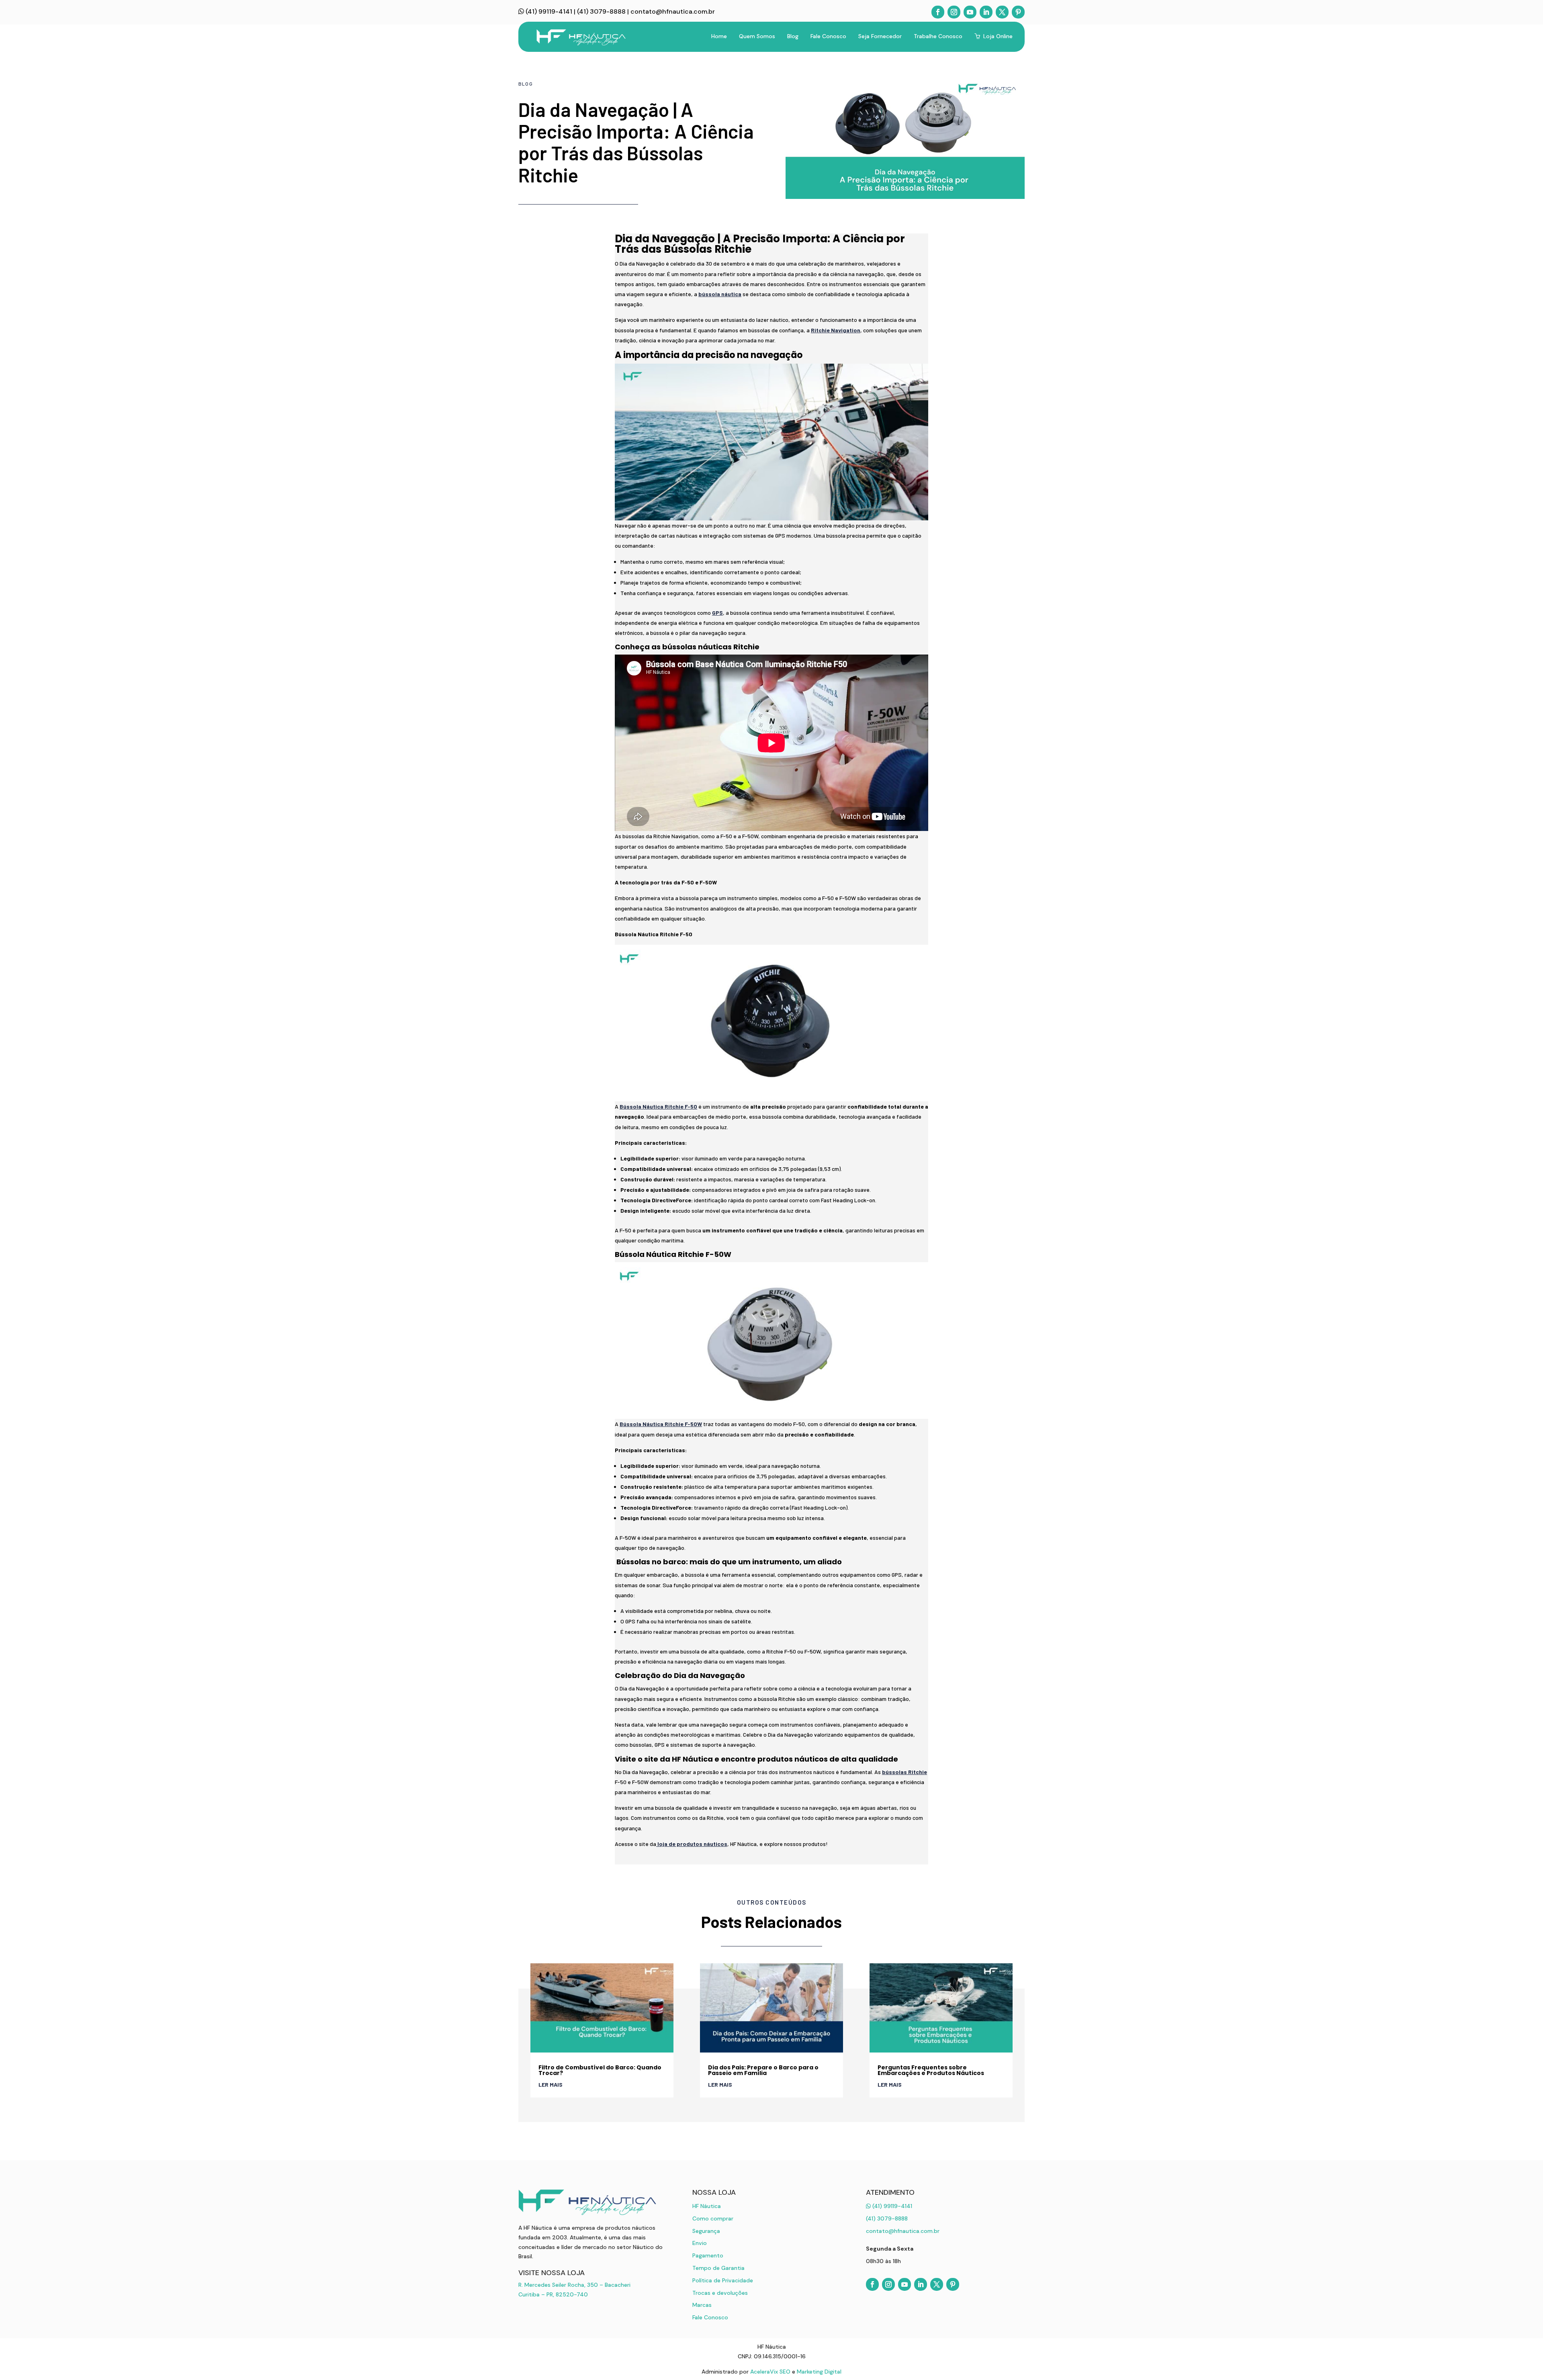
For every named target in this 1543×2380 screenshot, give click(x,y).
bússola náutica (720, 294)
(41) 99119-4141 (548, 11)
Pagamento (708, 2255)
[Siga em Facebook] (938, 12)
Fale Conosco (710, 2317)
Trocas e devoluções (720, 2293)
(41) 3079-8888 (601, 11)
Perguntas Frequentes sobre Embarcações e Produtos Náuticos (931, 2070)
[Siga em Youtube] (970, 12)
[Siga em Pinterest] (1018, 12)
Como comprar (713, 2218)
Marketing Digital (819, 2372)
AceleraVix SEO (770, 2372)
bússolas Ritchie (905, 1772)
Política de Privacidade (723, 2280)
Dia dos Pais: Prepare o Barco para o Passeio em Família (763, 2070)
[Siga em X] (1002, 12)
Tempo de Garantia (718, 2268)
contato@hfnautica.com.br (673, 11)
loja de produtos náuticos (692, 1844)
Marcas (702, 2305)
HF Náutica (707, 2206)
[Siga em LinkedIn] (986, 12)
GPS (717, 613)
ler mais (550, 2084)
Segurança (706, 2231)
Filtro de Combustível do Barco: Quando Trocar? (600, 2070)
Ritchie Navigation (836, 330)
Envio (700, 2243)
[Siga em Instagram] (954, 12)
